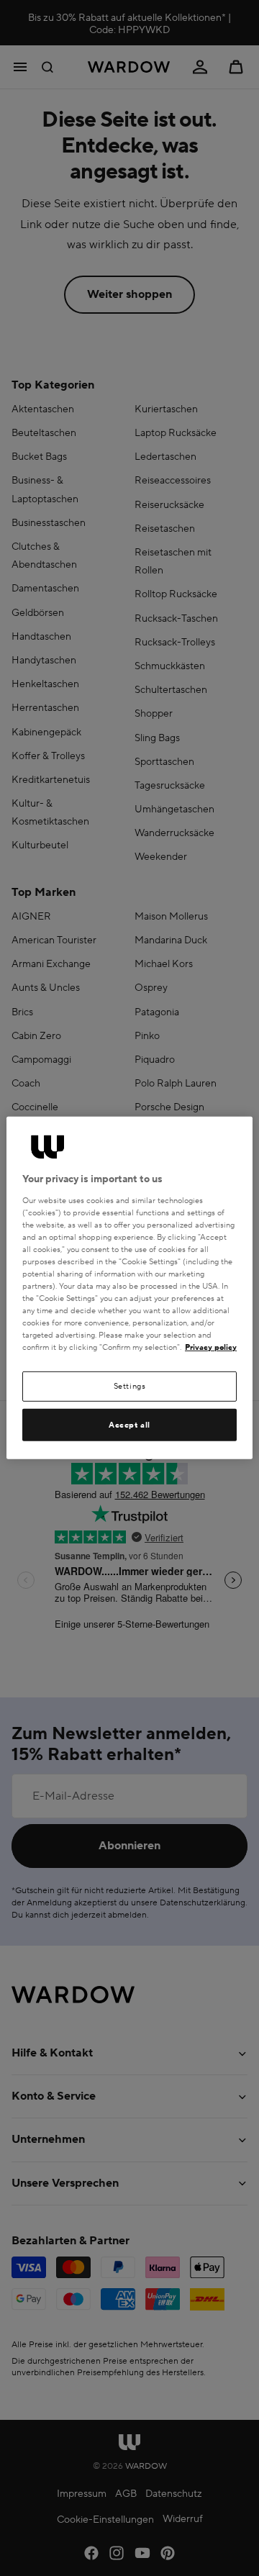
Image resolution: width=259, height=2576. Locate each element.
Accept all (129, 1425)
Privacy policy (211, 1347)
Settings (130, 1386)
